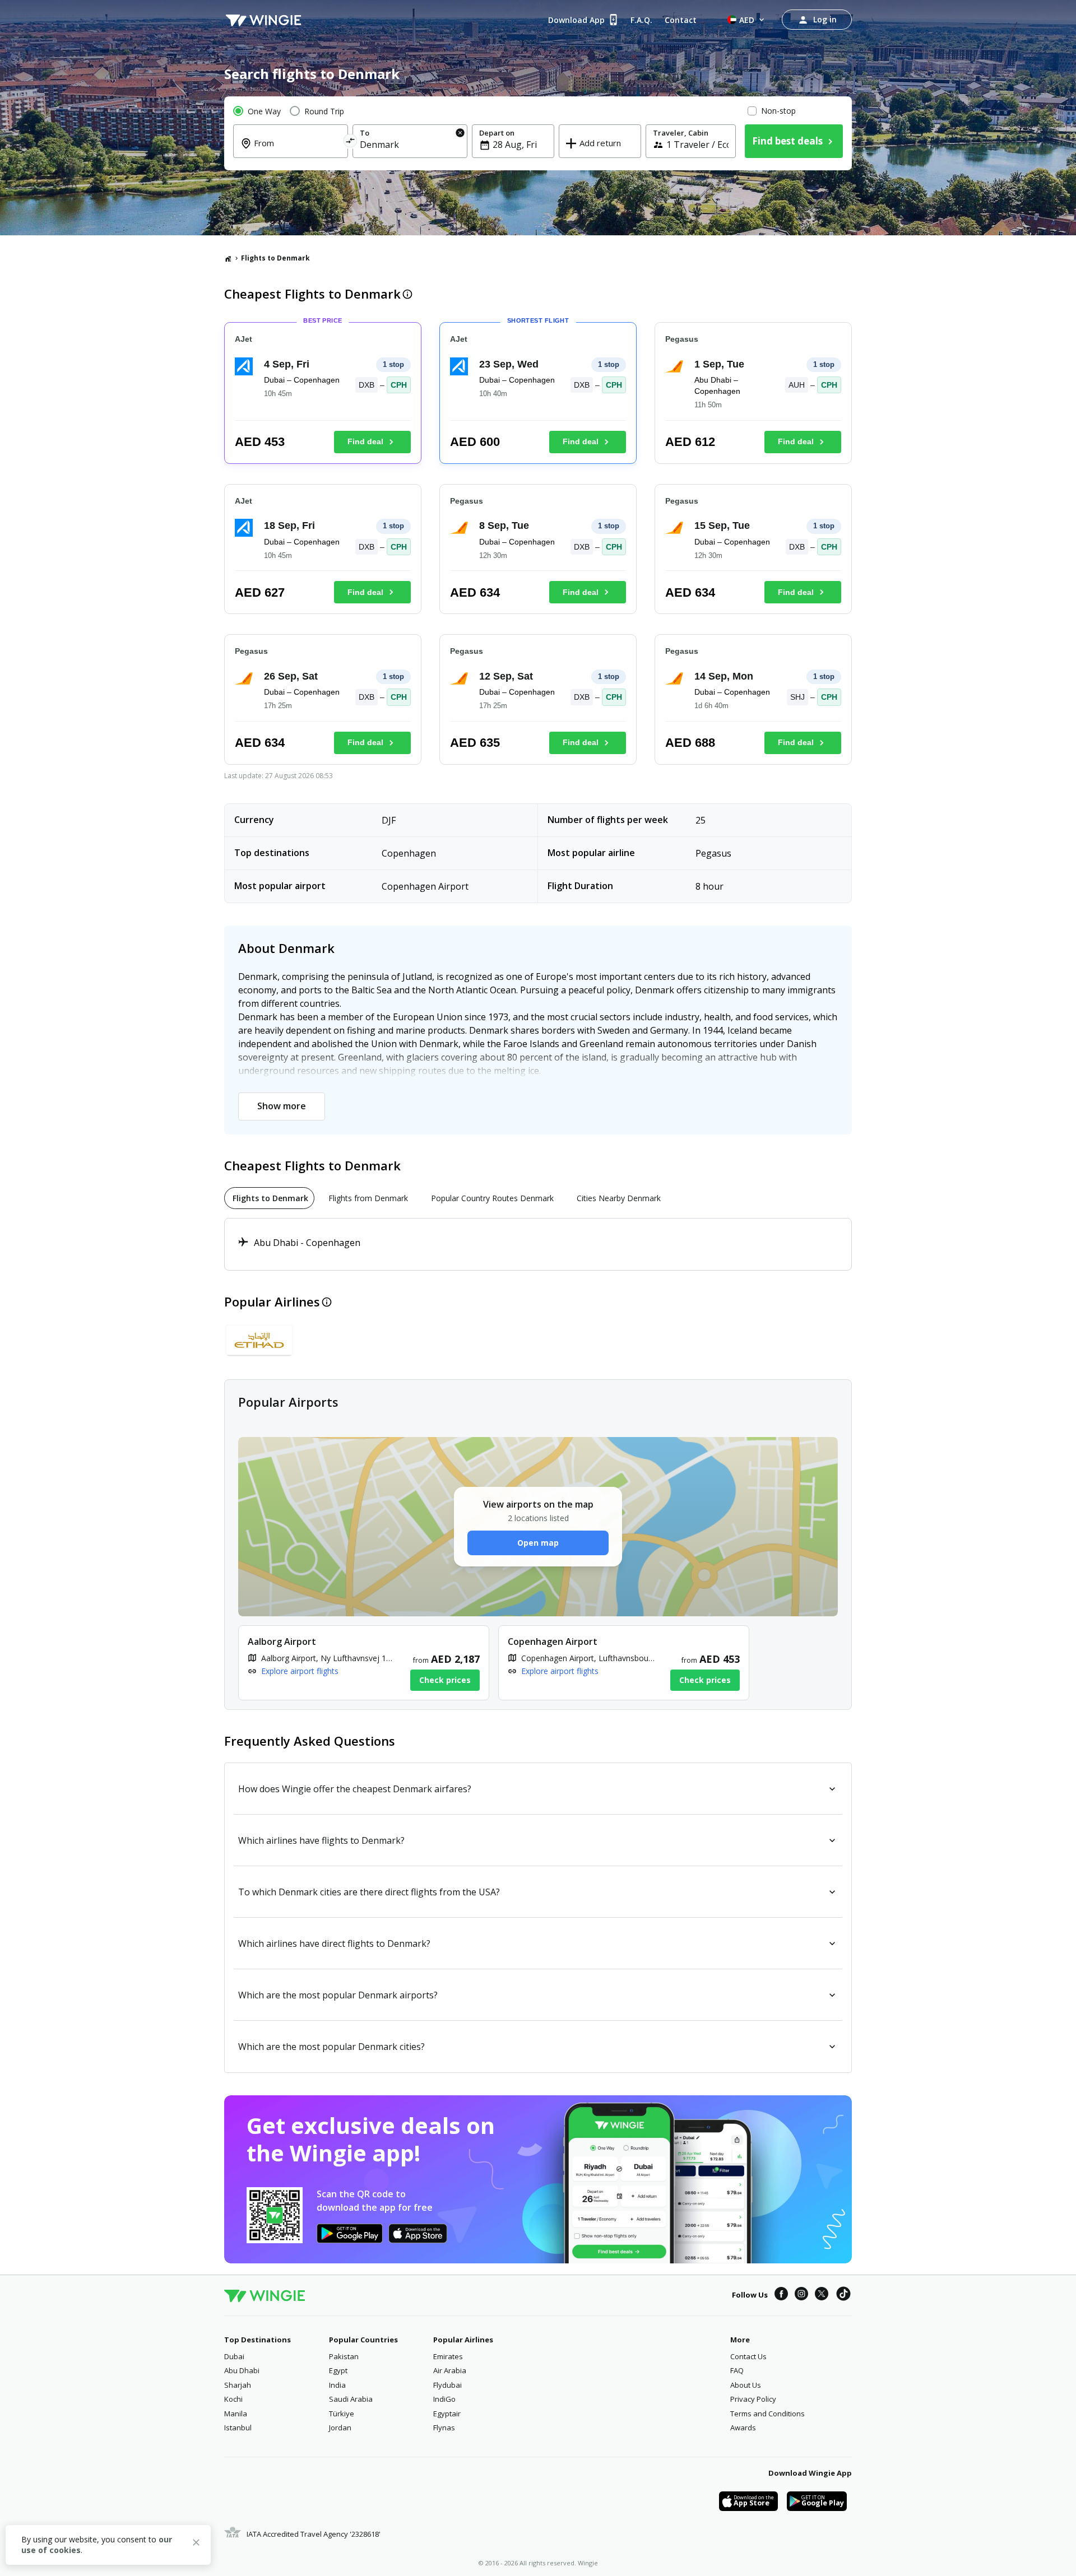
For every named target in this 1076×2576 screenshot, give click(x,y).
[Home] (228, 258)
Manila (236, 2414)
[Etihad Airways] (259, 1340)
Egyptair (447, 2414)
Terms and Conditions (767, 2414)
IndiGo (444, 2399)
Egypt (338, 2370)
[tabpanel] (538, 1244)
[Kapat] (196, 2544)
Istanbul (238, 2428)
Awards (743, 2428)
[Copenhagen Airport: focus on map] (624, 1663)
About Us (746, 2385)
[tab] (269, 1198)
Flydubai (447, 2385)
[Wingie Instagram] (801, 2295)
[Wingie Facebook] (781, 2295)
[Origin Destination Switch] (351, 143)
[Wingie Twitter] (822, 2295)
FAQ (737, 2370)
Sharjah (238, 2385)
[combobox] (297, 151)
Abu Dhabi (242, 2370)
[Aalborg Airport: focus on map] (364, 1663)
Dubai (234, 2356)
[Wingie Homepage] (263, 20)
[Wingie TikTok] (843, 2295)
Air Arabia (450, 2370)
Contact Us (748, 2356)
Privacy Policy (753, 2399)
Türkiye (342, 2414)
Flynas (444, 2428)
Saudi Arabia (351, 2399)
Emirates (448, 2356)
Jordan (340, 2428)
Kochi (233, 2399)
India (337, 2385)
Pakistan (344, 2356)
